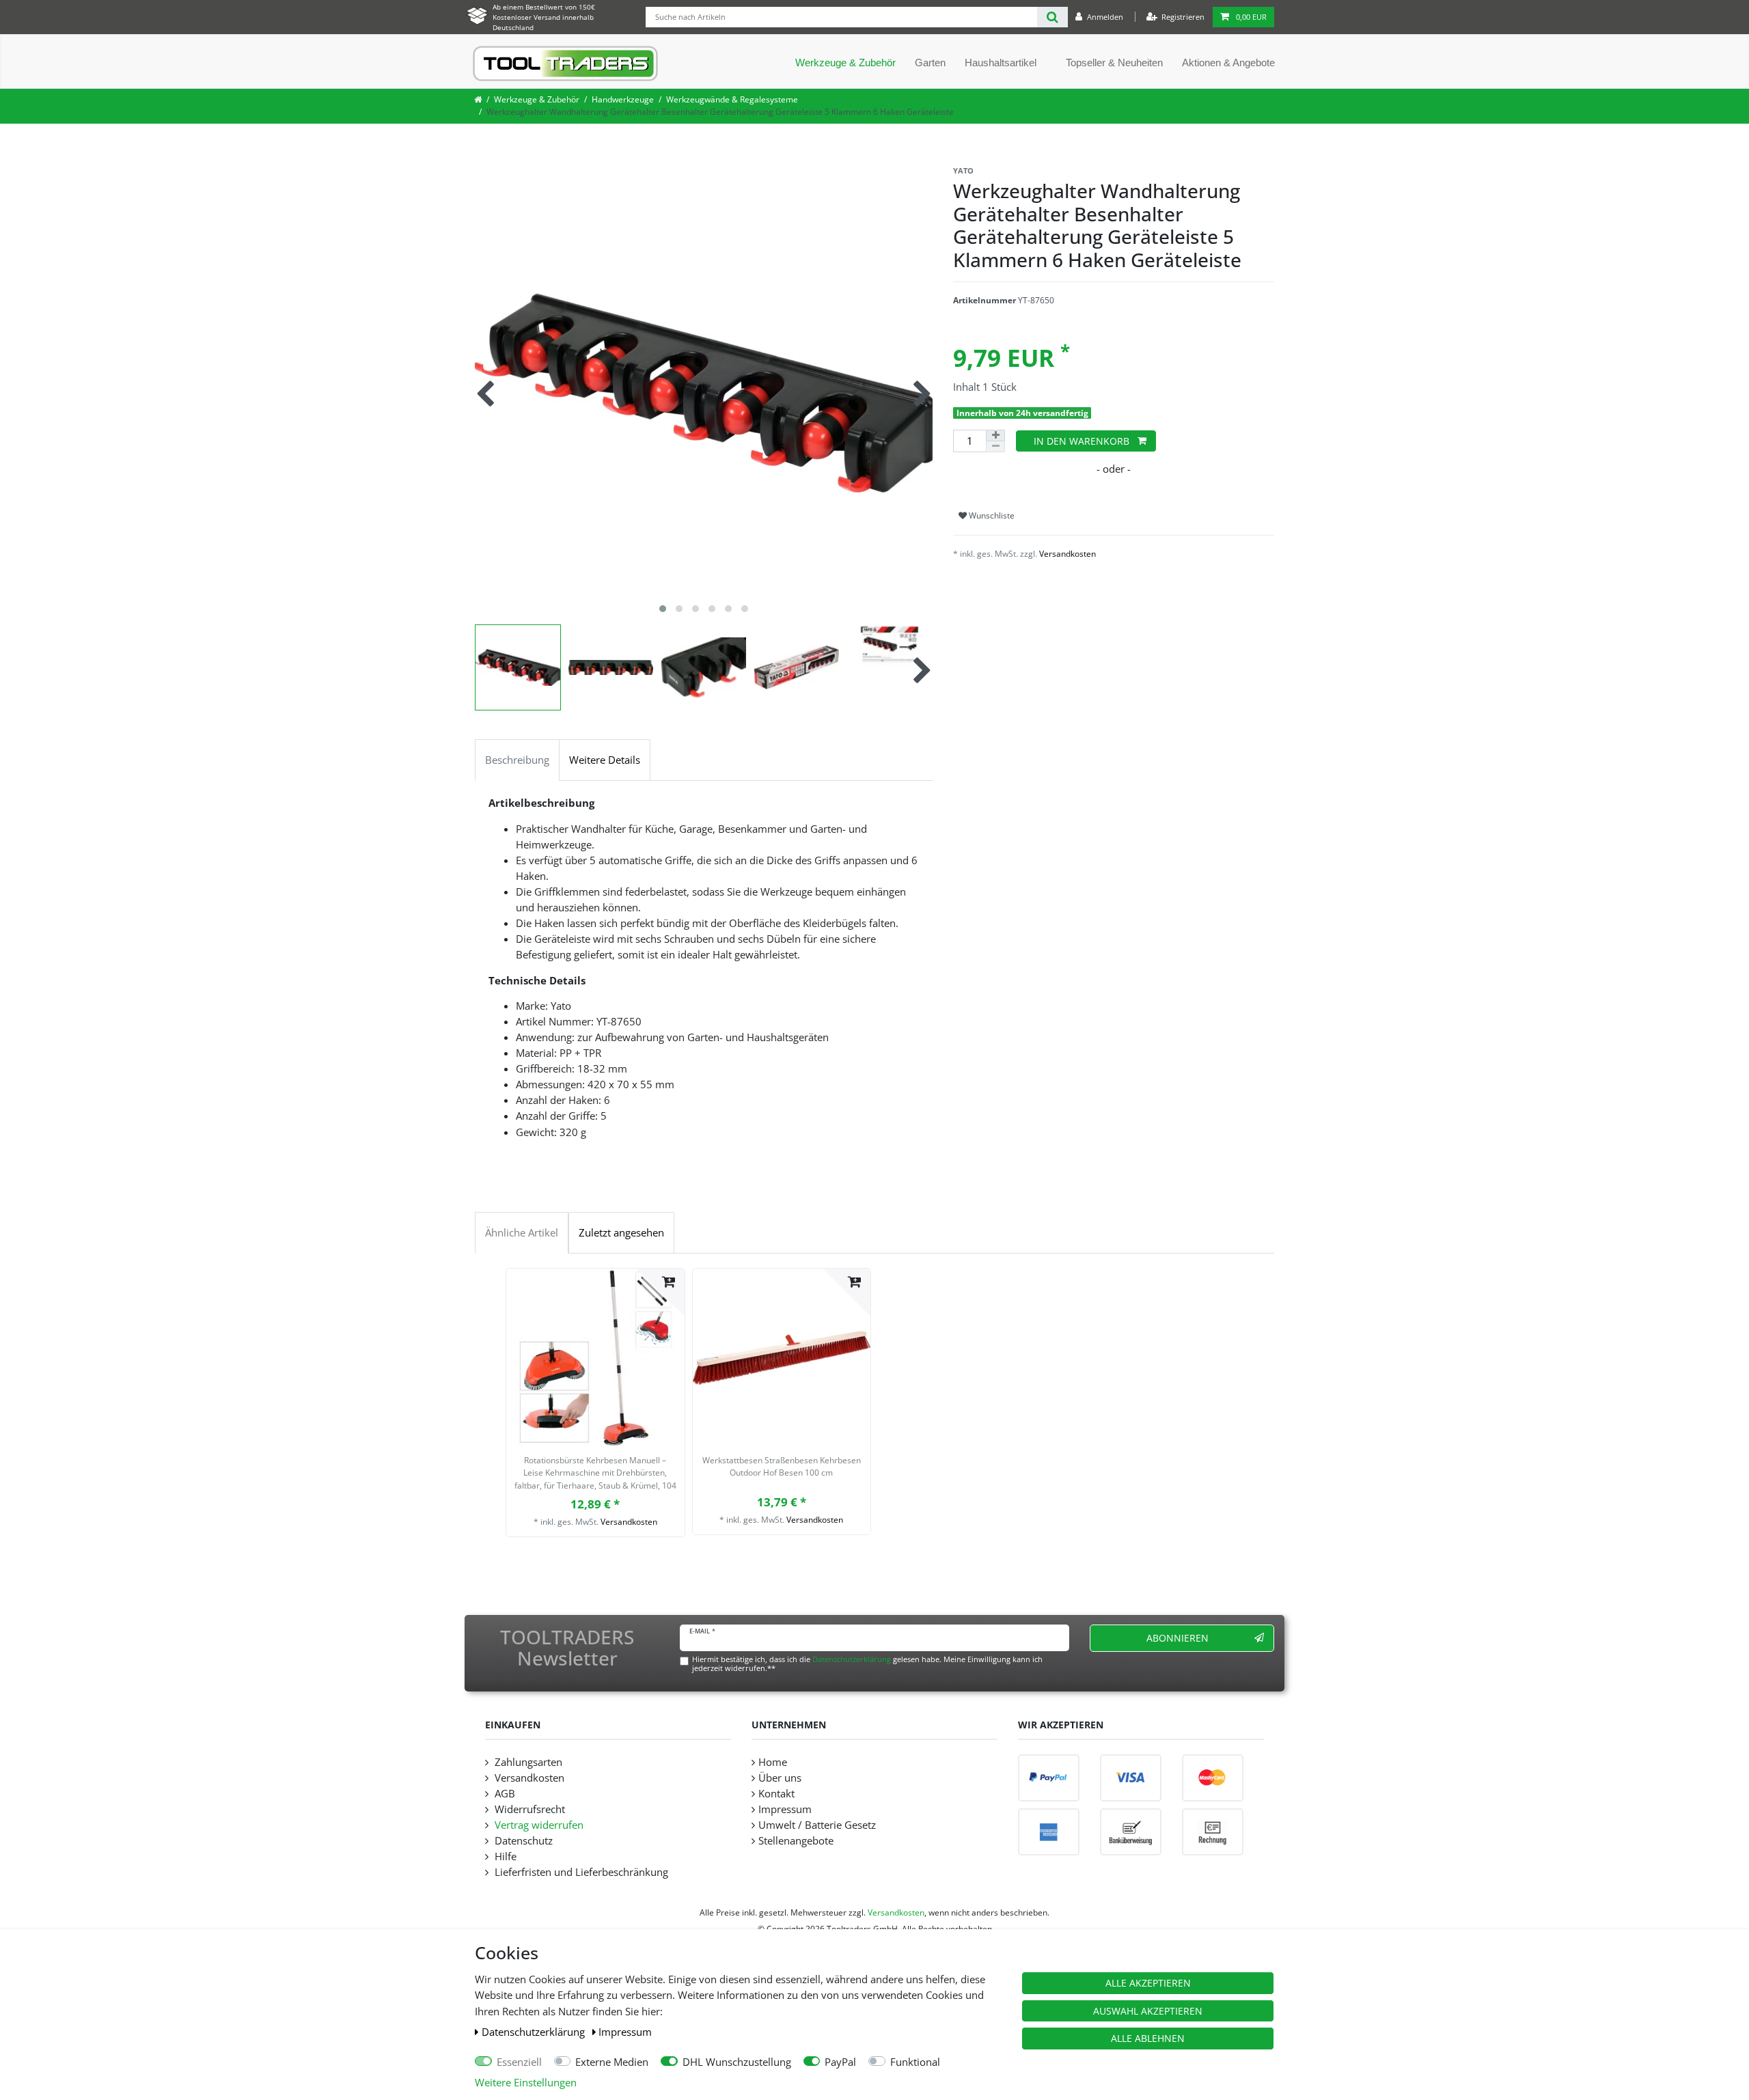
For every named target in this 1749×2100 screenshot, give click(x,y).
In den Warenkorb (1082, 441)
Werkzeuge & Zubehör (845, 63)
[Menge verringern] (995, 447)
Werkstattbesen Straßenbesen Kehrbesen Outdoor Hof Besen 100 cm (782, 1466)
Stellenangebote (796, 1841)
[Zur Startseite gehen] (478, 99)
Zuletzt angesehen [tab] (621, 1233)
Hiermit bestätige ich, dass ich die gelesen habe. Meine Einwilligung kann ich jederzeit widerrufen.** (867, 1663)
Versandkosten (1068, 554)
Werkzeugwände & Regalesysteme (732, 99)
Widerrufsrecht (528, 1809)
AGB (504, 1794)
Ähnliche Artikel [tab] (522, 1233)
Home (773, 1762)
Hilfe (504, 1856)
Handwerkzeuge (623, 99)
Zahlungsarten (527, 1762)
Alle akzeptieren (1148, 1983)
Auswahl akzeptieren (1148, 2011)
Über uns (780, 1778)
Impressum (625, 2032)
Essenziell (519, 2062)
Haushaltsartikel (1001, 63)
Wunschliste (991, 515)
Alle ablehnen (1148, 2038)
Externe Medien (612, 2062)
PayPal (840, 2062)
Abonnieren (1178, 1638)
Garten (930, 63)
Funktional (915, 2062)
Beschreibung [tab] (517, 760)
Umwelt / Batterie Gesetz (817, 1825)
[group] (595, 1358)
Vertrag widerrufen (538, 1825)
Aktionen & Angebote (1228, 63)
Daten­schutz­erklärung (535, 2032)
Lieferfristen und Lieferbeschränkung (580, 1872)
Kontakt (776, 1794)
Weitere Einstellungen (526, 2083)
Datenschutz (522, 1841)
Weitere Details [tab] (605, 760)
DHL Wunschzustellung (737, 2062)
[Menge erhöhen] (995, 436)
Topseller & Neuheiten (1114, 63)
